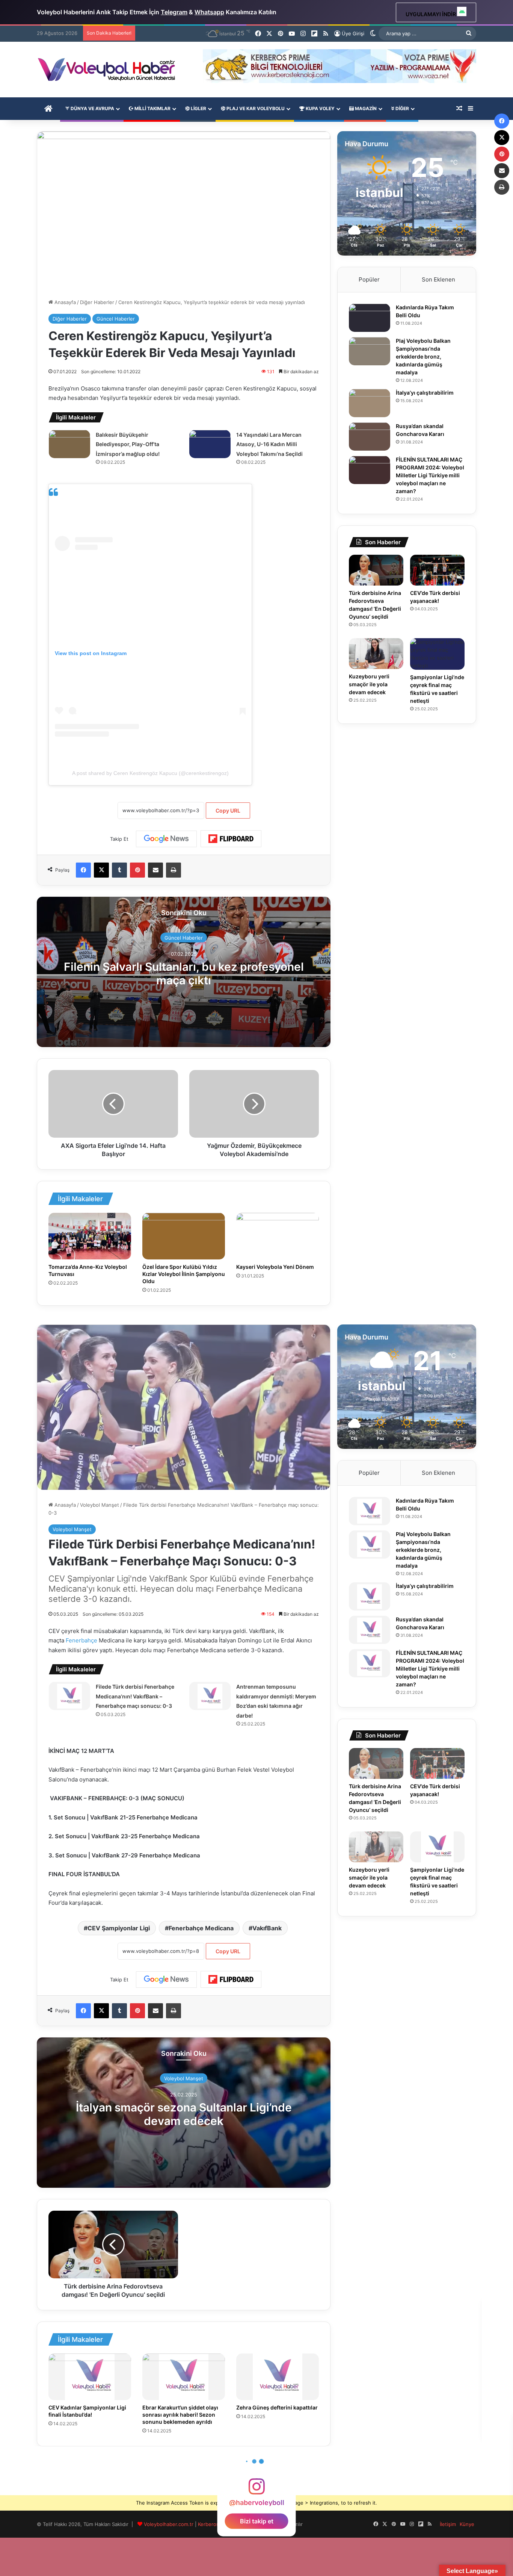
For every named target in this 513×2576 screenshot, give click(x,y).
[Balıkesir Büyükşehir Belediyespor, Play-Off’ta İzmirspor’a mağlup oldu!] (69, 444)
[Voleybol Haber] (106, 70)
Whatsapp (209, 12)
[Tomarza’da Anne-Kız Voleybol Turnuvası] (90, 1236)
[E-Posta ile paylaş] (155, 870)
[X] (101, 870)
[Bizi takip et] (256, 2490)
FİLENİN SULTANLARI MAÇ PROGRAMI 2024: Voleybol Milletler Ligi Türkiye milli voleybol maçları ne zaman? (430, 475)
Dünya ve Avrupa (92, 108)
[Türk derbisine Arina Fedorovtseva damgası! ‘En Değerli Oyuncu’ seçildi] (376, 570)
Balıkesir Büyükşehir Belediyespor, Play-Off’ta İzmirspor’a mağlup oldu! (128, 444)
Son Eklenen (438, 279)
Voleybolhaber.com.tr (169, 2524)
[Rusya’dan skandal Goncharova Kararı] (370, 437)
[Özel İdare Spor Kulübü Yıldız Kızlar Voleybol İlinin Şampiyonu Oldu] (184, 1236)
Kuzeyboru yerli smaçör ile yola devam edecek (369, 684)
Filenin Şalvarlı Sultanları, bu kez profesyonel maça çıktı (184, 973)
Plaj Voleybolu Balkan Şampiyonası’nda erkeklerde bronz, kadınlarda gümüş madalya (423, 356)
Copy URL (228, 810)
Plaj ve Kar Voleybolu (255, 108)
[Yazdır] (174, 870)
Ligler (198, 108)
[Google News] (166, 839)
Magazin (365, 108)
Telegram (174, 12)
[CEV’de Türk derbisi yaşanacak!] (437, 570)
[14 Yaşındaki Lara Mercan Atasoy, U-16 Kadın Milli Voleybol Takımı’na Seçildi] (210, 444)
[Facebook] (83, 870)
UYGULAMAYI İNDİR (431, 14)
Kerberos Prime (216, 2524)
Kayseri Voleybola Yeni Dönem (275, 1267)
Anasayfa (64, 302)
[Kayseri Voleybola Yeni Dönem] (278, 1236)
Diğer (402, 108)
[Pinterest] (137, 870)
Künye (467, 2524)
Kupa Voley (320, 108)
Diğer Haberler (97, 302)
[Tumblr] (119, 870)
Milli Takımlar (152, 108)
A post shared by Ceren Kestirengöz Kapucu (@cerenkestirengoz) (150, 773)
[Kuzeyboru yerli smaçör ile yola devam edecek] (376, 654)
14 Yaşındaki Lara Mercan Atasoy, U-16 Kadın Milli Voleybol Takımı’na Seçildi (269, 444)
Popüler (369, 279)
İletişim (448, 2524)
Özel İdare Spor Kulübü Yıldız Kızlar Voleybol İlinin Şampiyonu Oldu (184, 1274)
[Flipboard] (231, 839)
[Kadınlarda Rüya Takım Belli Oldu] (370, 318)
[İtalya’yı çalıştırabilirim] (370, 403)
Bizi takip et (257, 2521)
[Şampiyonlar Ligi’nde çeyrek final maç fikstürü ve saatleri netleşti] (437, 654)
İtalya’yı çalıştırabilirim (425, 393)
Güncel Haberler (116, 319)
